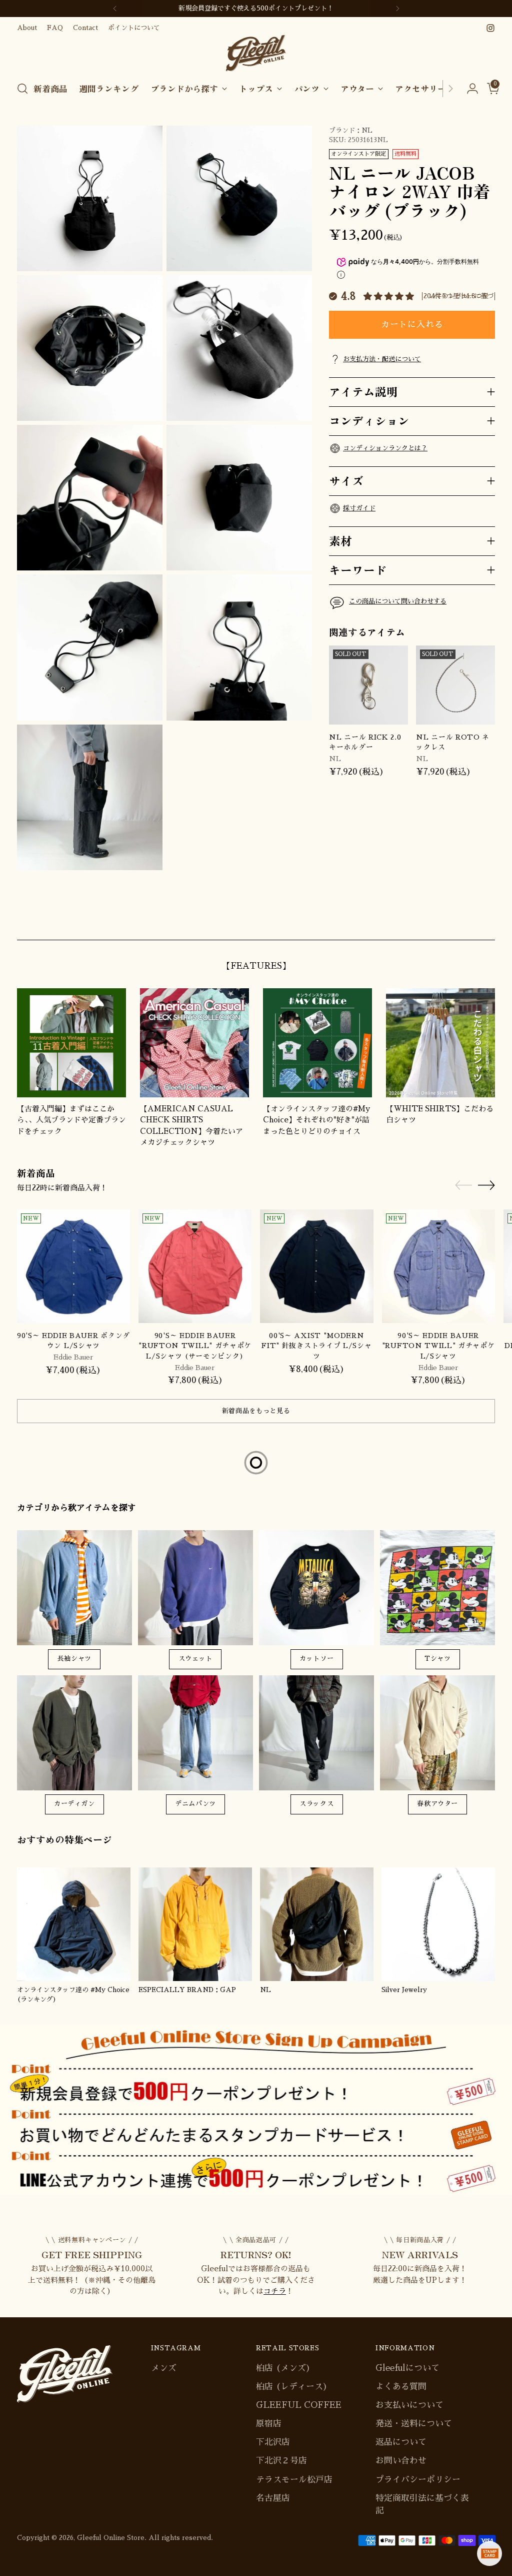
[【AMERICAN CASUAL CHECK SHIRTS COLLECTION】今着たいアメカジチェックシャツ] (194, 1043)
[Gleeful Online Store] (256, 53)
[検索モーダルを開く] (22, 89)
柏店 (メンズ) (283, 2368)
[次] (397, 9)
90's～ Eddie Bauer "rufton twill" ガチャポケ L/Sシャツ (438, 1346)
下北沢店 (273, 2442)
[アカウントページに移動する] (468, 89)
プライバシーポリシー (418, 2480)
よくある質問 (401, 2387)
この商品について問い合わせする (398, 601)
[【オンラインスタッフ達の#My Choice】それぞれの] (317, 1043)
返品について (401, 2442)
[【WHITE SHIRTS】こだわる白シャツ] (440, 1043)
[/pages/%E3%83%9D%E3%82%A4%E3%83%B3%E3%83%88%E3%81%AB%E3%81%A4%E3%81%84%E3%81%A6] (256, 2110)
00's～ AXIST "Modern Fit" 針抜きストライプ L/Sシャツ (316, 1346)
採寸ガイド (359, 508)
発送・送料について (414, 2424)
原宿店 (269, 2424)
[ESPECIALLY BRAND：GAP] (195, 1924)
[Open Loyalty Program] (489, 2553)
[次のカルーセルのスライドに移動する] (486, 921)
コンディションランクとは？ (385, 448)
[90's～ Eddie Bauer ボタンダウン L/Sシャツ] (73, 1266)
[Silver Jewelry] (438, 1924)
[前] (115, 9)
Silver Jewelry (404, 1990)
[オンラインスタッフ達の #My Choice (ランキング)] (74, 1924)
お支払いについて (409, 2405)
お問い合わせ (401, 2461)
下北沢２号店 (281, 2461)
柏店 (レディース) (292, 2387)
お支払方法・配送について (382, 359)
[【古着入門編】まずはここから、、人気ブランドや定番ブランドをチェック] (71, 1043)
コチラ (275, 2291)
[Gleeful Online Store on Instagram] (490, 28)
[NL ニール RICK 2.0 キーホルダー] (368, 685)
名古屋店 (273, 2498)
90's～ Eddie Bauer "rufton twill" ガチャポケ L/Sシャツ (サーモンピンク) (195, 1346)
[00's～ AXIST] (316, 1266)
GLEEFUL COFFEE (299, 2405)
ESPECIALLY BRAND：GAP (187, 1990)
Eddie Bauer (73, 1357)
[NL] (317, 1924)
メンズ (164, 2368)
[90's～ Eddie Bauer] (195, 1266)
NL (367, 130)
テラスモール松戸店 (294, 2480)
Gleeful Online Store (111, 2538)
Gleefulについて (407, 2368)
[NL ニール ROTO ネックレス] (455, 685)
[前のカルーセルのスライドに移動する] (463, 921)
